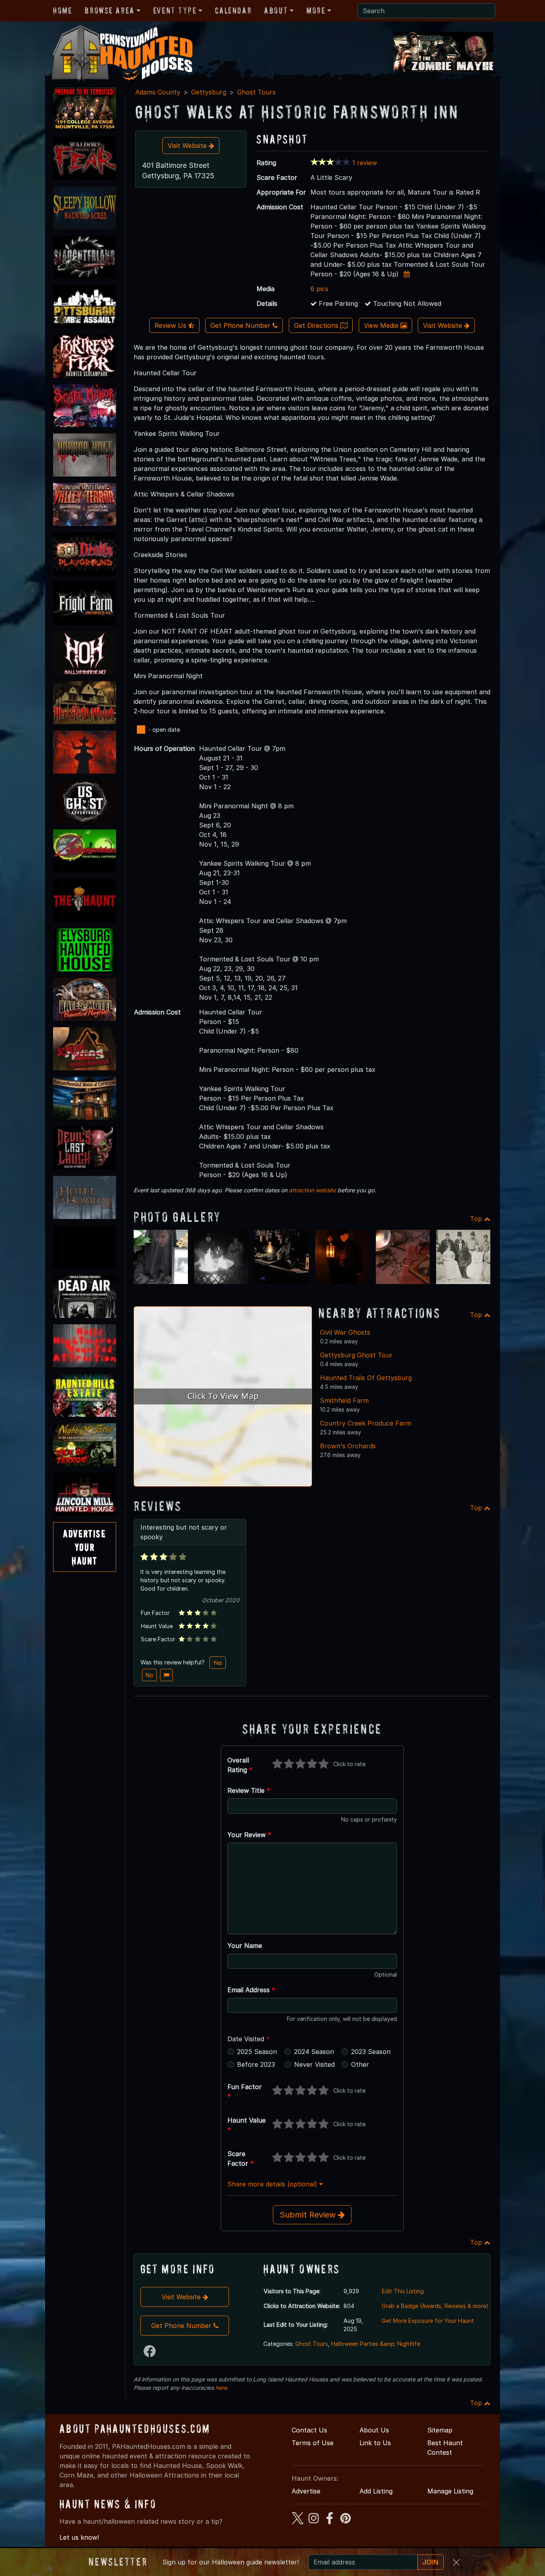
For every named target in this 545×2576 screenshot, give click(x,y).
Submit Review (309, 2215)
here (221, 2388)
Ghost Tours (256, 92)
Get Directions (317, 325)
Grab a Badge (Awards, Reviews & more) (435, 2306)
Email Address (251, 1990)
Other (360, 2064)
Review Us (171, 325)
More (316, 10)
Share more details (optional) (273, 2184)
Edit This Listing (403, 2291)
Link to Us (375, 2443)
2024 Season (314, 2052)
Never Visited (314, 2064)
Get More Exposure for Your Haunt (428, 2321)
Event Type (175, 10)
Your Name (245, 1946)
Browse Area (109, 10)
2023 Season (371, 2052)
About (276, 10)
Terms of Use (313, 2443)
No (149, 1675)
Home (62, 10)
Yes (218, 1663)
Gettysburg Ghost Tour (356, 1355)
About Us (374, 2430)
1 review (365, 163)
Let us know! (79, 2537)
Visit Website (188, 146)
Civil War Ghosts (345, 1332)
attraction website (312, 1190)
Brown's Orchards (348, 1446)
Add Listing (376, 2491)
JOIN (430, 2562)
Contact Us (309, 2430)
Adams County (158, 92)
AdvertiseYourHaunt (84, 1547)
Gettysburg (209, 92)
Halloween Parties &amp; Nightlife (376, 2344)
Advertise (306, 2491)
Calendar (233, 10)
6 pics (319, 289)
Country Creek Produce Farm (366, 1423)
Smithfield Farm (344, 1400)
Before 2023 (256, 2064)
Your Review (249, 1835)
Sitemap (440, 2430)
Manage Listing (450, 2491)
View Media (382, 325)
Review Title (249, 1790)
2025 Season (257, 2052)
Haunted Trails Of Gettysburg (366, 1378)
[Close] (456, 2562)
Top (477, 1219)
